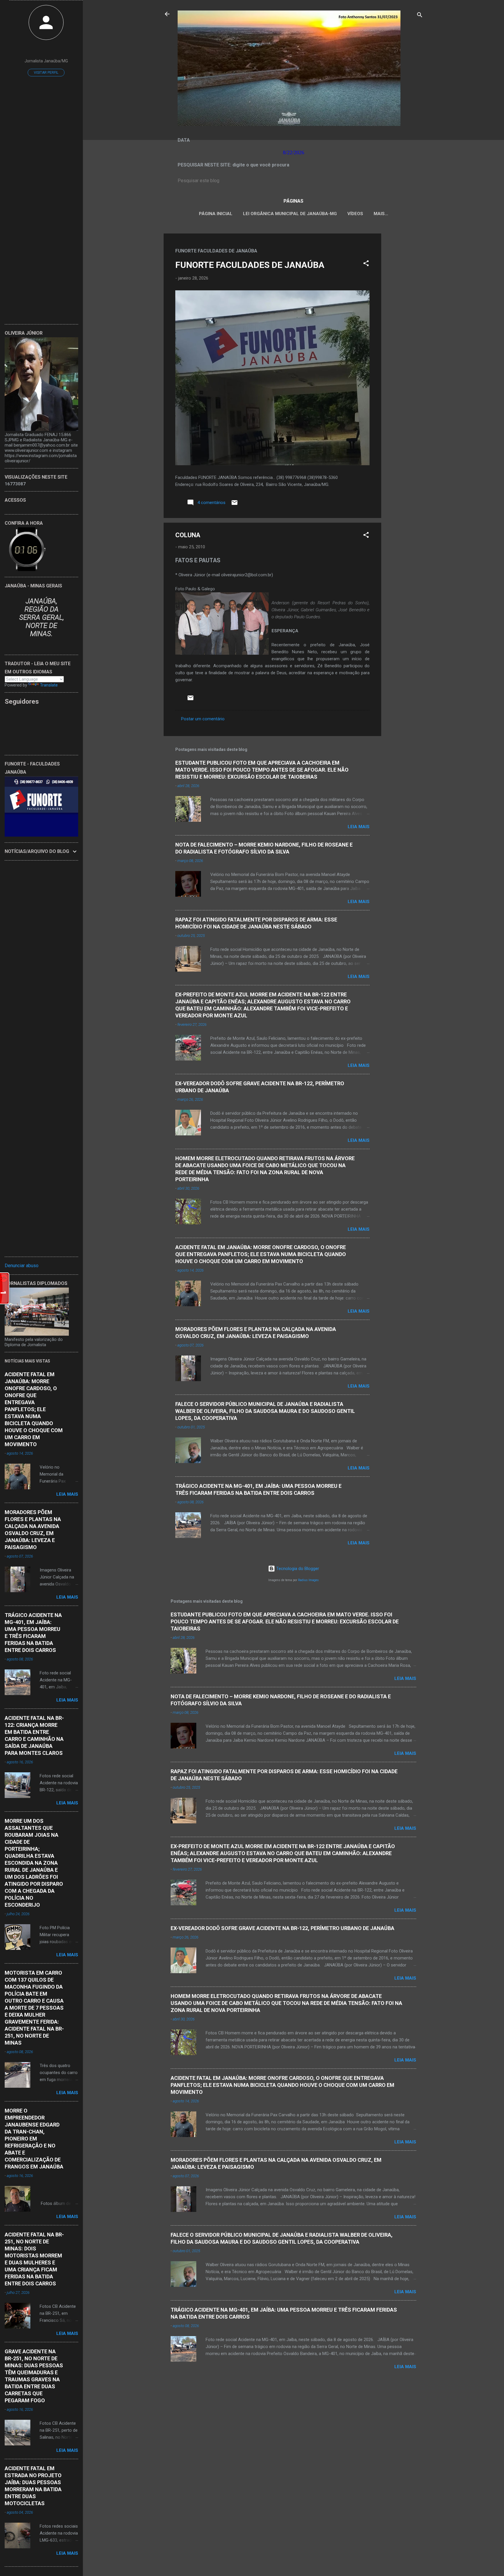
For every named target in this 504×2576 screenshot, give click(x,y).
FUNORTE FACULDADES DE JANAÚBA (250, 265)
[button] (366, 264)
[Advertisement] (405, 321)
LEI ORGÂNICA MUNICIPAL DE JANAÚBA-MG (290, 214)
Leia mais (359, 827)
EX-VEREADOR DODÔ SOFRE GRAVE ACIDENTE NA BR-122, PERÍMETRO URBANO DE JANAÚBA (282, 1928)
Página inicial (216, 214)
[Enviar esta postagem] (235, 505)
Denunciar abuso (22, 1266)
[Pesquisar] (420, 16)
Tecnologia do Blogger (297, 1569)
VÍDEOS (355, 214)
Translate (49, 685)
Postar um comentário (203, 719)
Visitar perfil (46, 73)
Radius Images (308, 1580)
